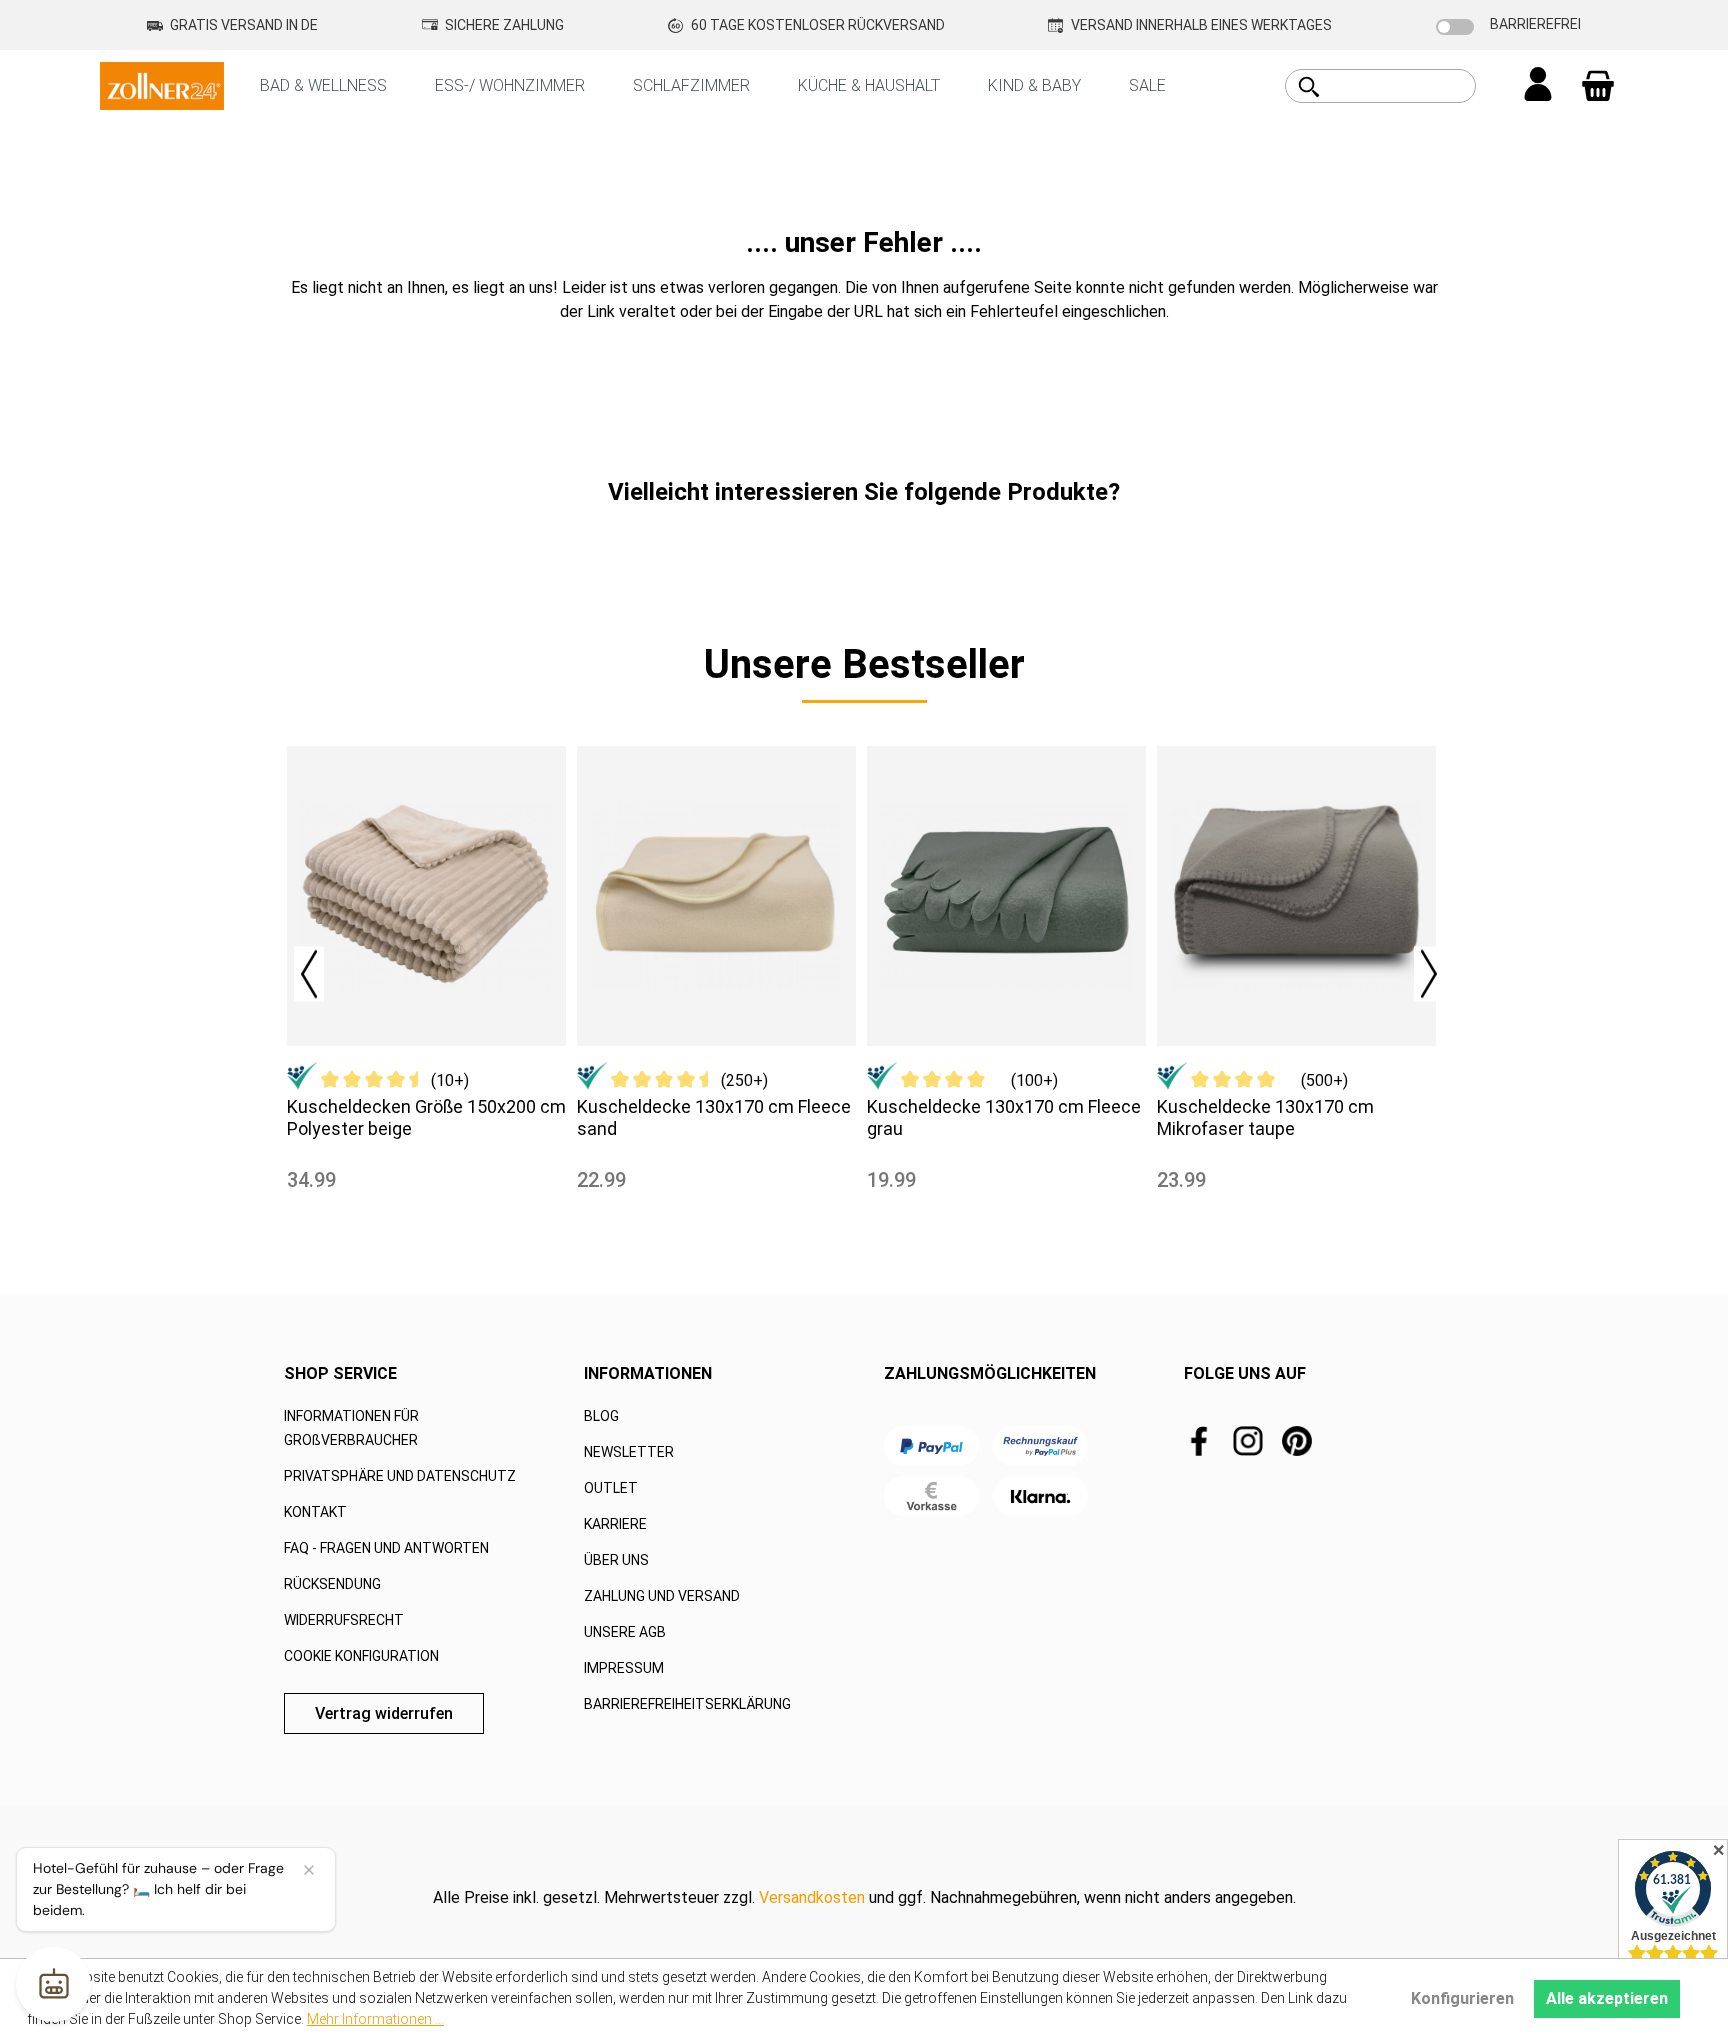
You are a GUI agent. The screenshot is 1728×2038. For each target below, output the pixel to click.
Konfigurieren (1462, 1998)
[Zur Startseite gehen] (162, 84)
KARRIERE (615, 1524)
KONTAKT (315, 1512)
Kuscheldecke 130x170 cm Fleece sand (714, 1117)
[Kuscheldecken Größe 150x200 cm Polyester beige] (426, 896)
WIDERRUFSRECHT (344, 1620)
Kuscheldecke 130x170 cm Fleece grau (1004, 1117)
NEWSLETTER (629, 1452)
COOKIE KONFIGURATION (361, 1656)
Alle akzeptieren (1607, 1998)
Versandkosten (812, 1897)
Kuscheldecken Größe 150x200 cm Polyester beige (426, 1117)
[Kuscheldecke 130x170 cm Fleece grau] (1006, 896)
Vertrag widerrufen (384, 1713)
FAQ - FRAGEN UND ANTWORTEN (386, 1548)
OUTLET (611, 1488)
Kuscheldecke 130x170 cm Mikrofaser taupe (1265, 1117)
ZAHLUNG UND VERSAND (662, 1596)
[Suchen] (1309, 87)
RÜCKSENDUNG (332, 1584)
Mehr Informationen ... (375, 2019)
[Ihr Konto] (1538, 86)
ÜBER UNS (616, 1560)
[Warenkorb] (1598, 86)
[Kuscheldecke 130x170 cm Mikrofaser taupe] (1296, 896)
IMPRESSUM (624, 1668)
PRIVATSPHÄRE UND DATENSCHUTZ (400, 1476)
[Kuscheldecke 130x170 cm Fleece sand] (716, 896)
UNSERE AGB (625, 1632)
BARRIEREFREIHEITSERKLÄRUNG (687, 1704)
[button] (299, 968)
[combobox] (1403, 86)
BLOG (601, 1416)
